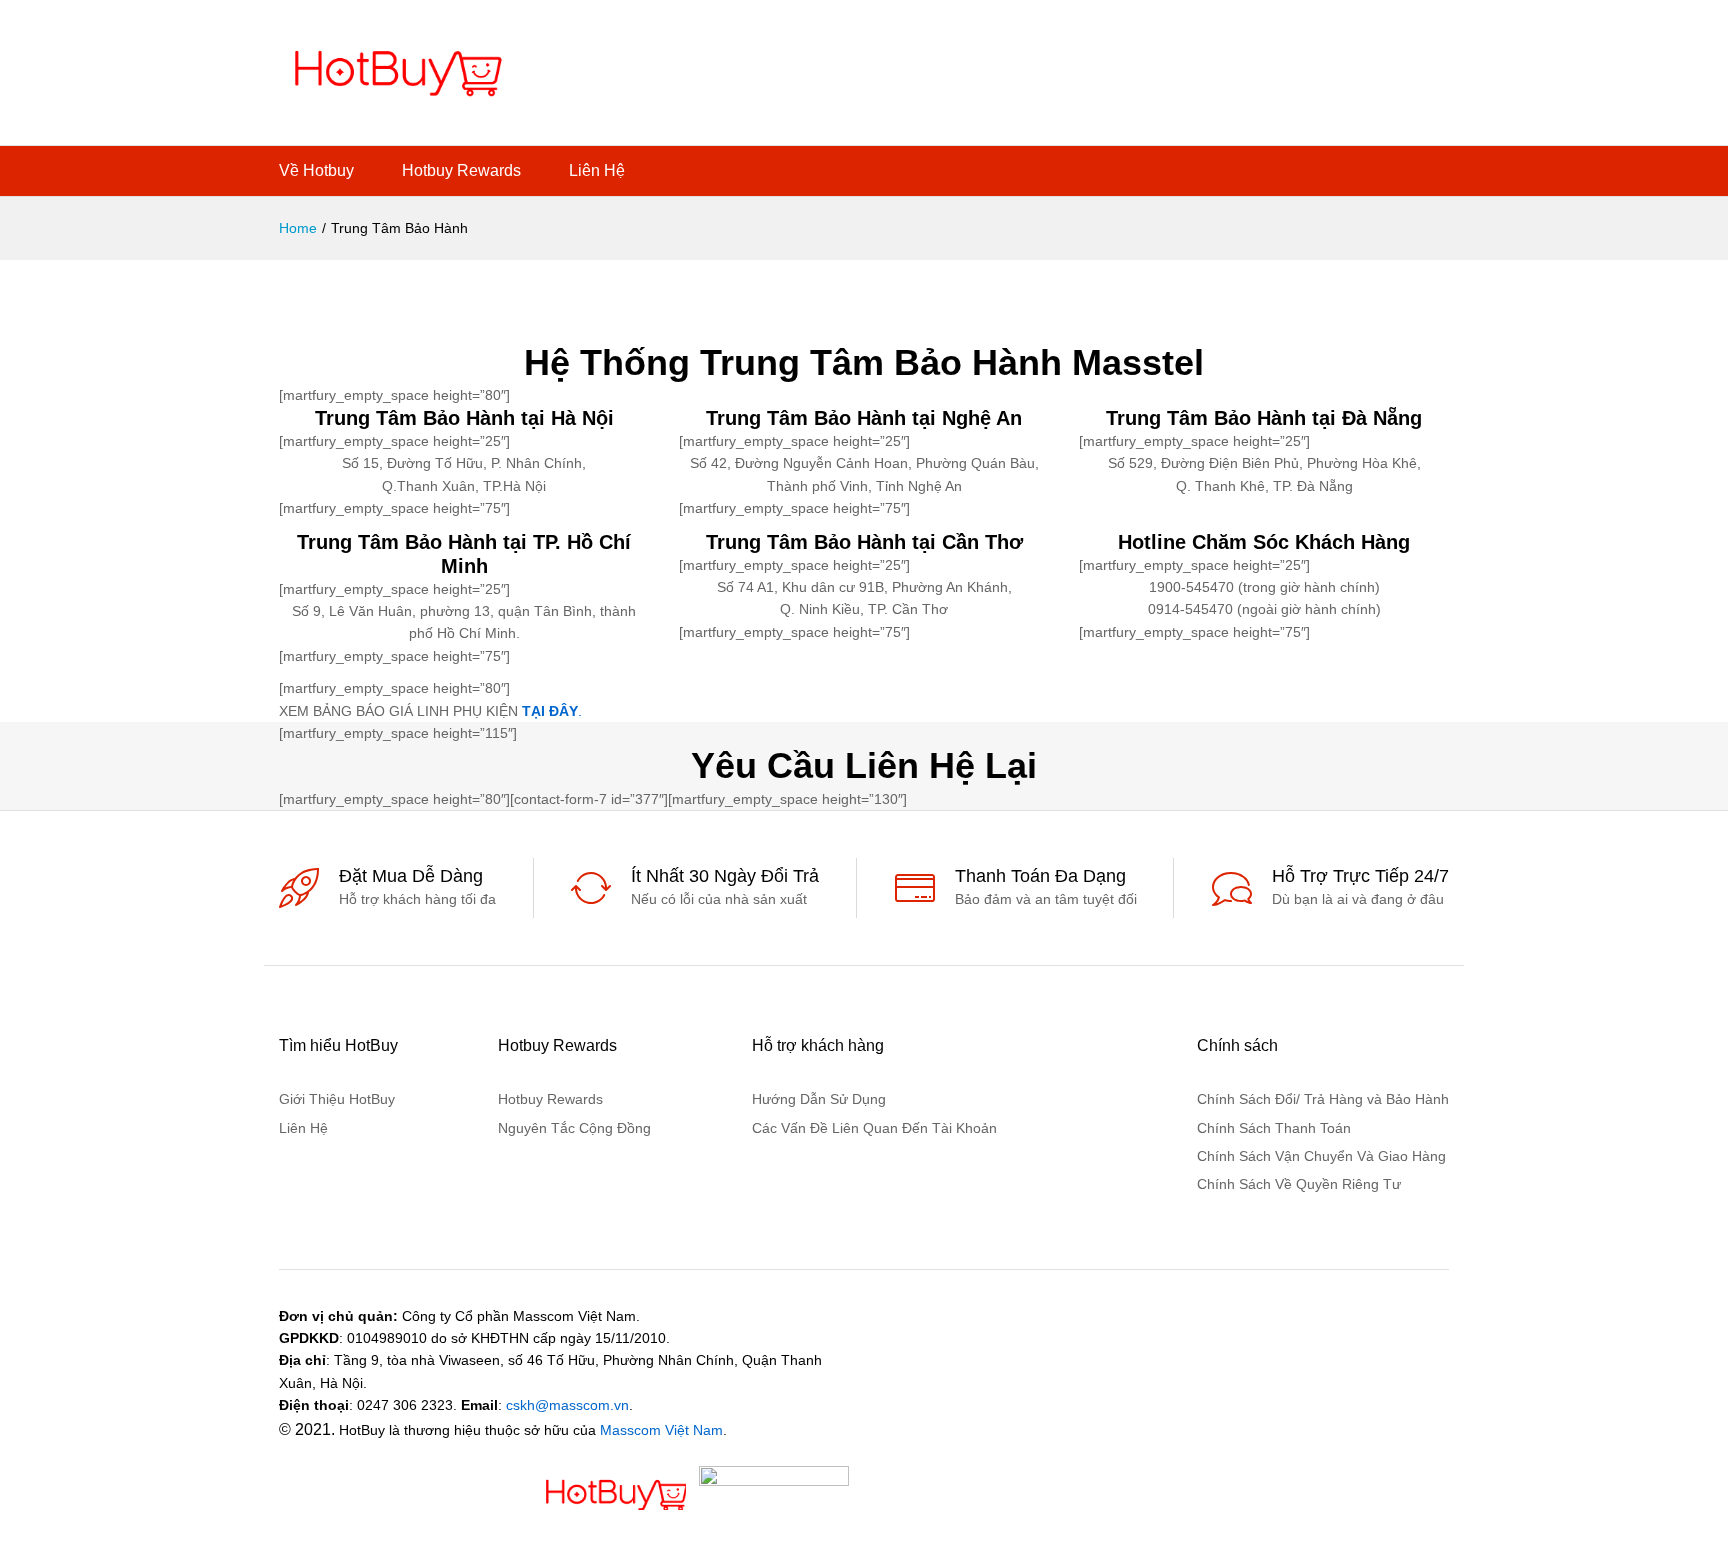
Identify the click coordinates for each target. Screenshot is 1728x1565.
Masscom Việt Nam (661, 1430)
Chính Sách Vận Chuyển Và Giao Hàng (1321, 1156)
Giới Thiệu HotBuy (337, 1099)
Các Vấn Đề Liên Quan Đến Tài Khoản (874, 1128)
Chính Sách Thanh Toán (1274, 1128)
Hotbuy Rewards (461, 171)
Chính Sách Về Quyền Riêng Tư (1299, 1184)
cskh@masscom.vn (567, 1405)
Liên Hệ (597, 171)
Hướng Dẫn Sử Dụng (819, 1099)
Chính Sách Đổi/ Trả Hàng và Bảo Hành (1323, 1099)
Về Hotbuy (316, 171)
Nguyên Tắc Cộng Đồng (574, 1128)
